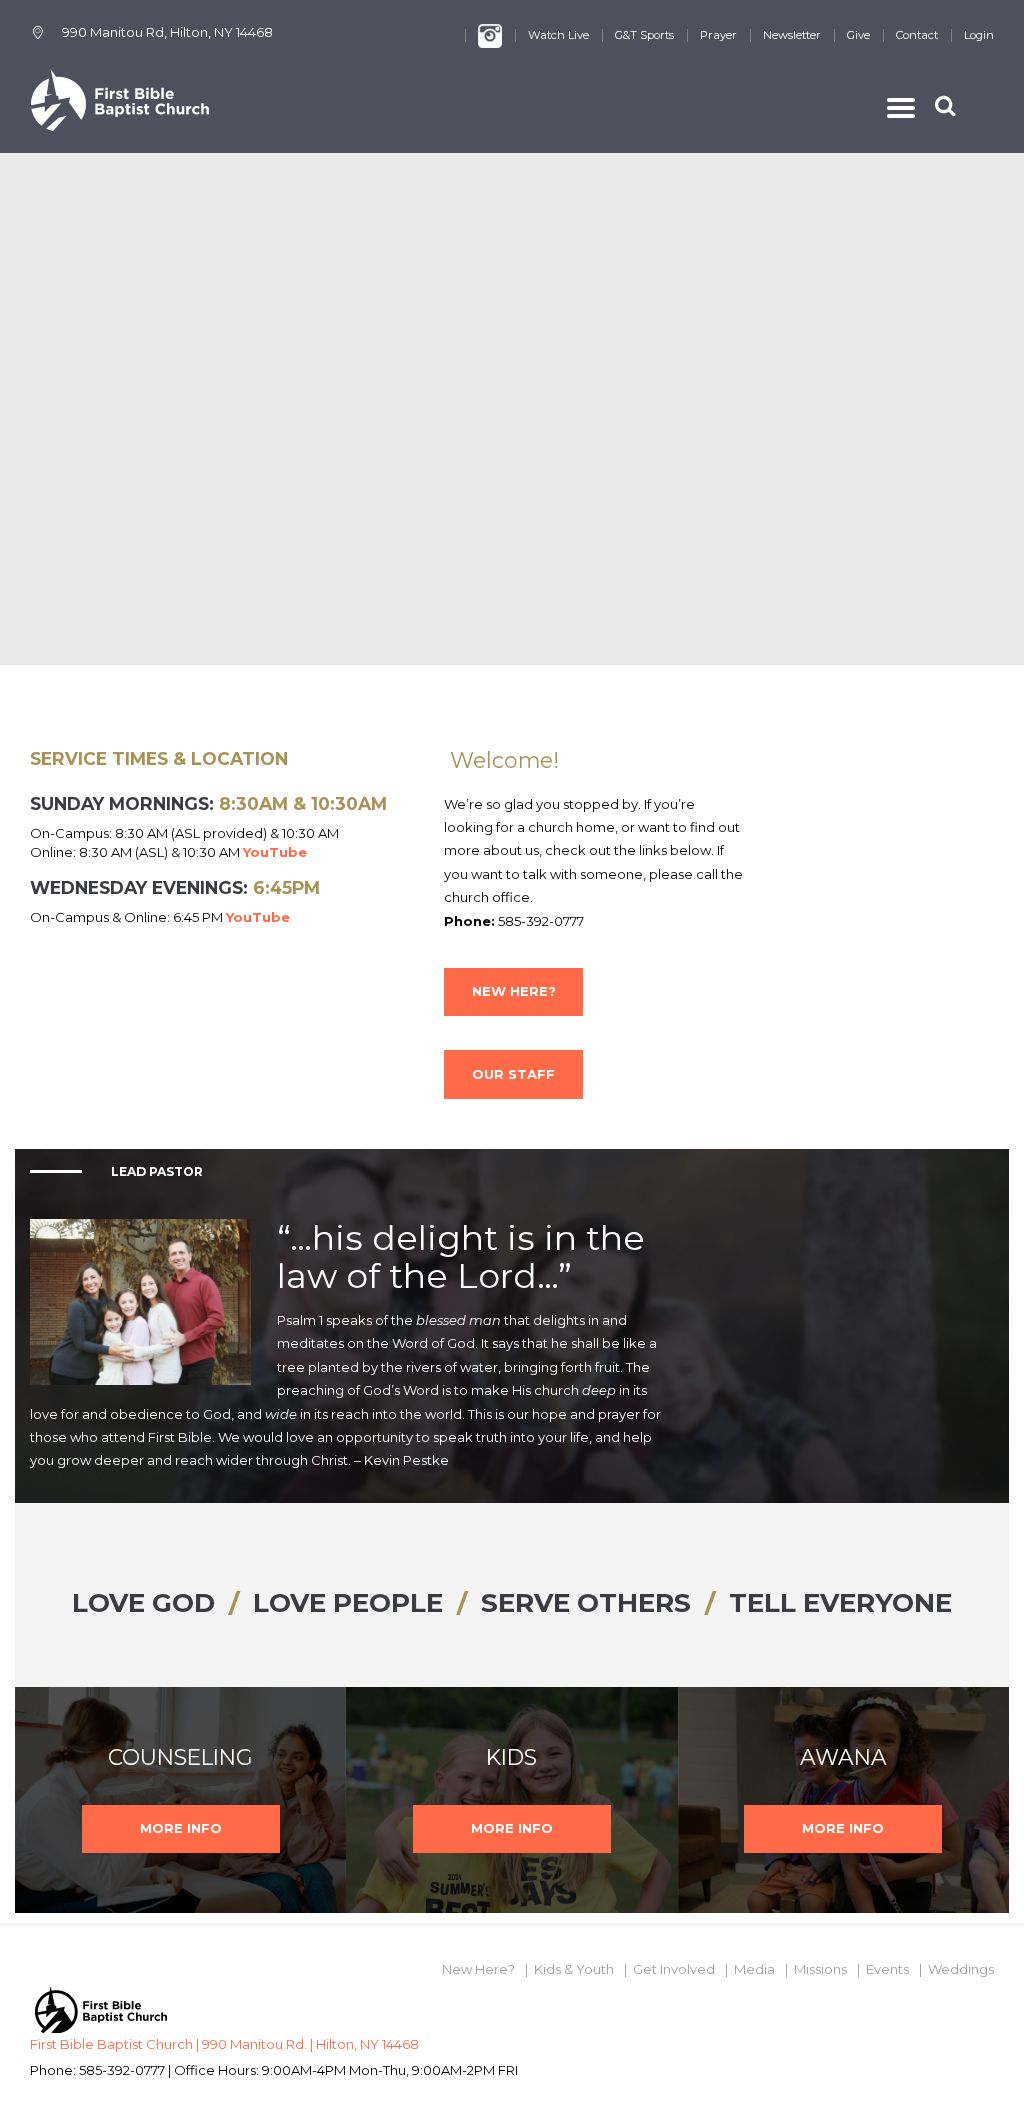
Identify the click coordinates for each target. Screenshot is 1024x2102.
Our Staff (513, 1074)
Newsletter (792, 35)
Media (754, 1969)
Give (858, 35)
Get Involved (674, 1969)
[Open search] (947, 105)
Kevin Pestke (406, 1460)
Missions (820, 1969)
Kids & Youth (574, 1969)
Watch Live (558, 35)
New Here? (514, 991)
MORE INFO (181, 1828)
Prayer (718, 35)
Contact (917, 35)
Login (979, 35)
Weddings (961, 1969)
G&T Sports (644, 35)
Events (887, 1969)
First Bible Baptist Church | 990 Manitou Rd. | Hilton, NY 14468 (224, 2044)
